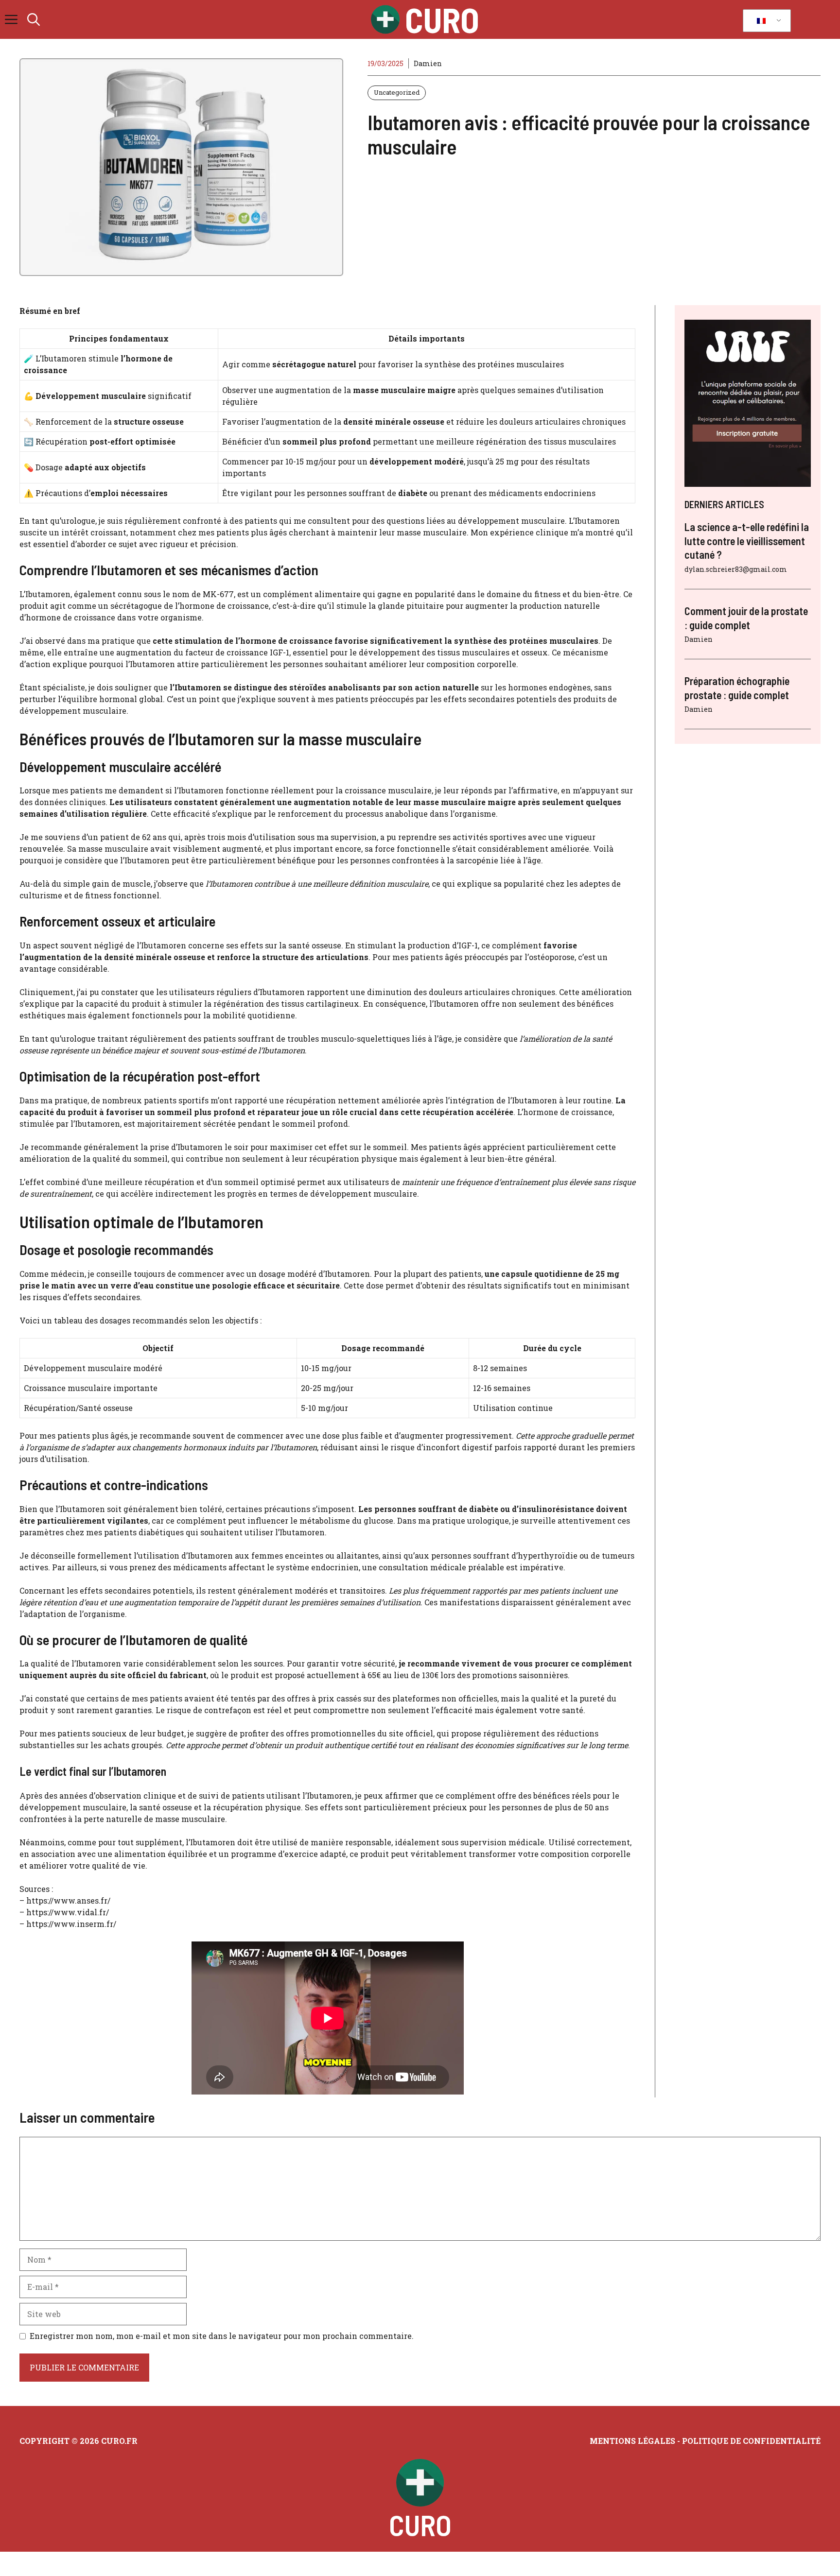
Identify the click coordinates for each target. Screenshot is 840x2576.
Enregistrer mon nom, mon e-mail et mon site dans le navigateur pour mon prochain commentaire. (222, 2336)
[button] (34, 19)
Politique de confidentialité (751, 2441)
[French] (765, 21)
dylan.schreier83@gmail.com (736, 569)
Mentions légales (632, 2441)
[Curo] (385, 19)
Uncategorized (397, 92)
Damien (428, 63)
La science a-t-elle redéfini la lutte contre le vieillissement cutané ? (747, 541)
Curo (442, 19)
